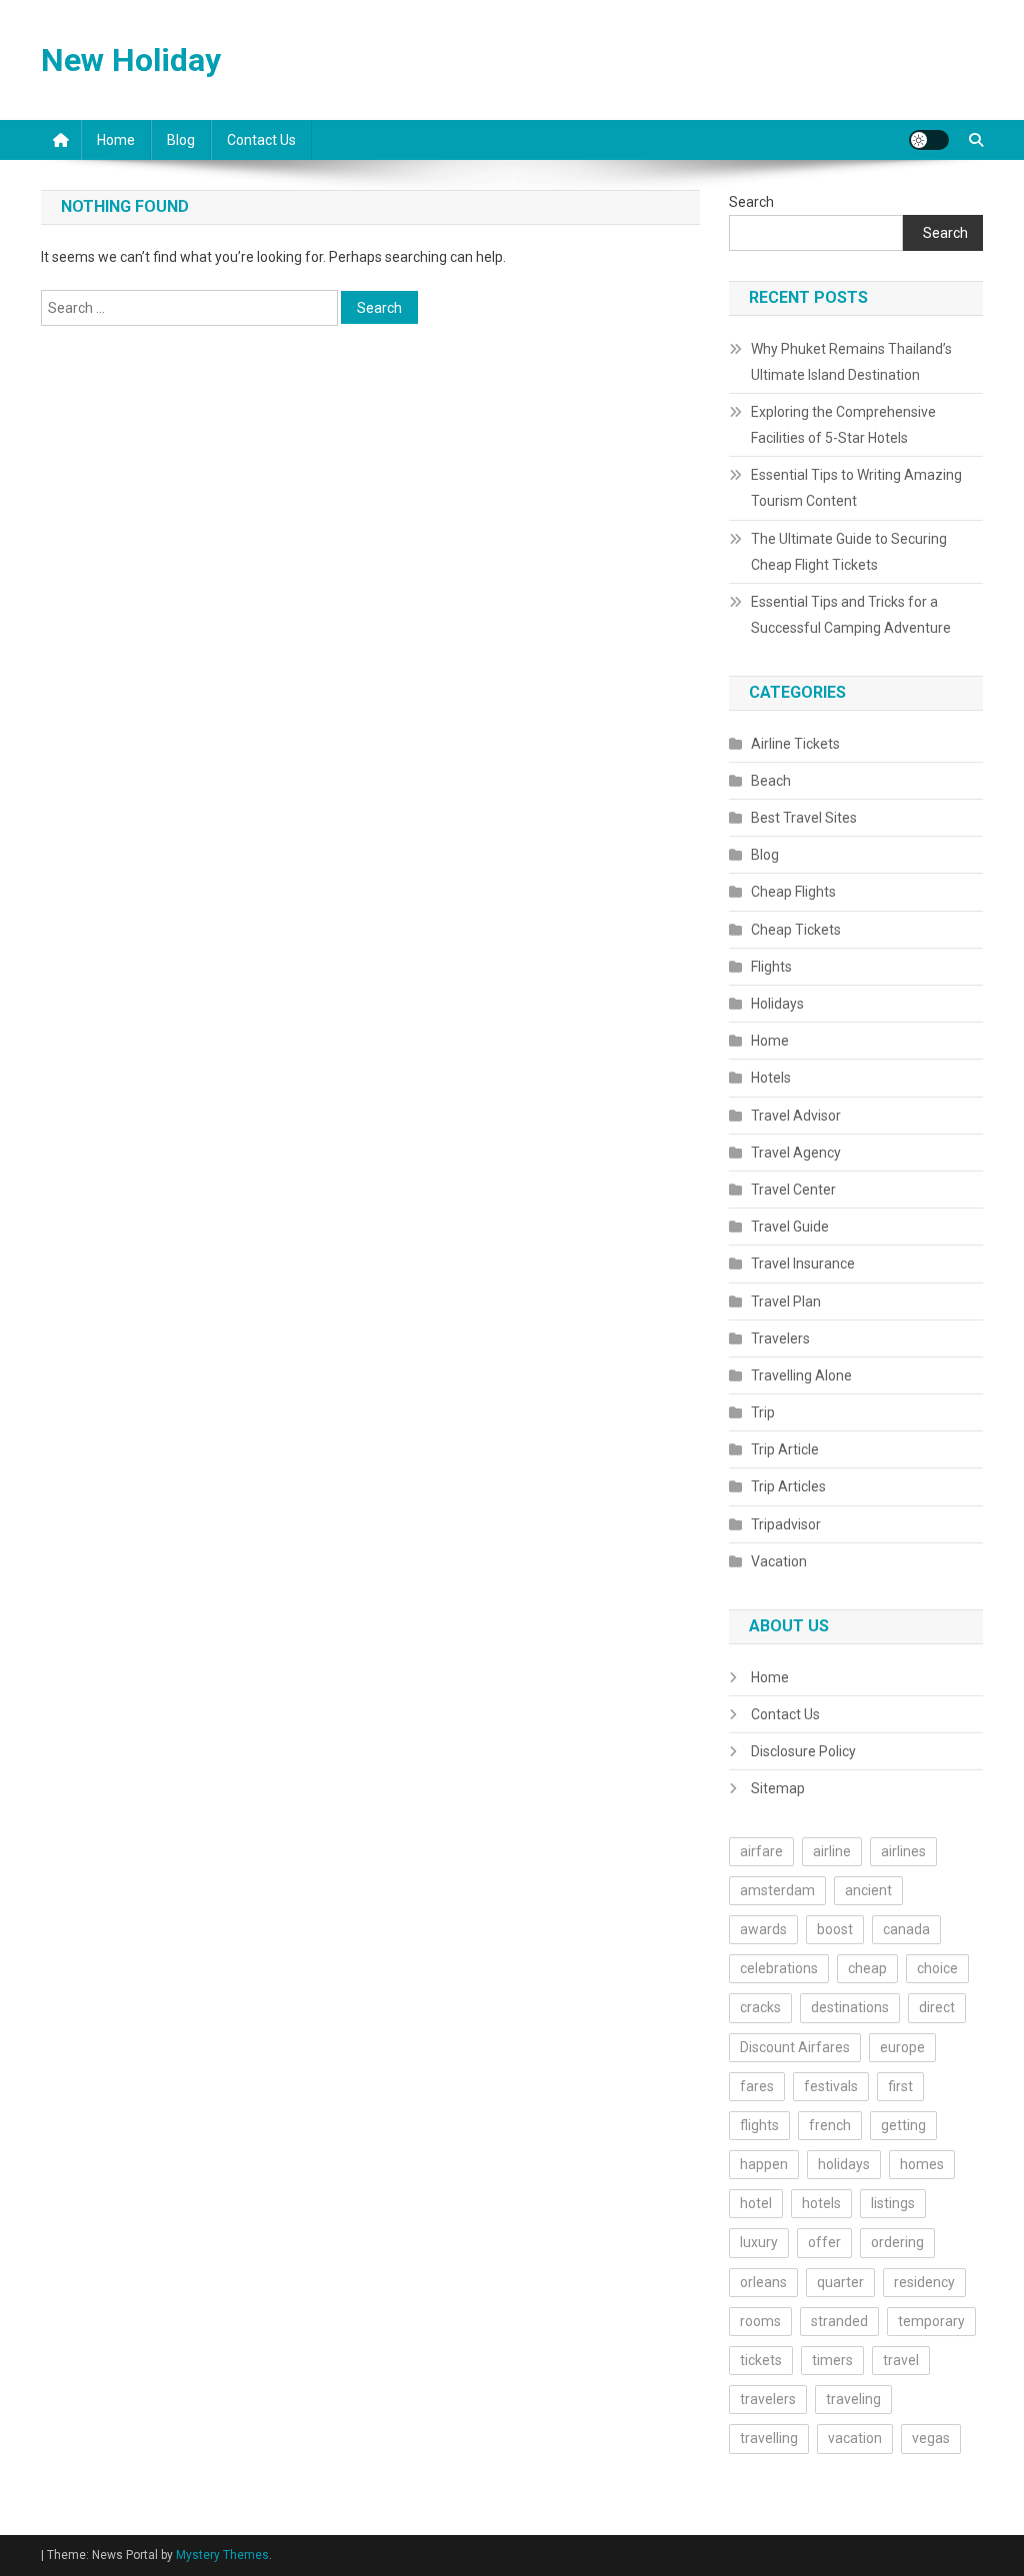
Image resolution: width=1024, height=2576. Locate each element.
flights (759, 2125)
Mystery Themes (222, 2555)
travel (901, 2360)
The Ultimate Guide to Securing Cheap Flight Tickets (849, 552)
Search (751, 202)
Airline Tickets (795, 744)
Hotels (771, 1078)
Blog (181, 140)
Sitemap (778, 1788)
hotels (821, 2203)
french (830, 2125)
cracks (760, 2007)
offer (824, 2242)
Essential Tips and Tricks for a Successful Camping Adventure (851, 615)
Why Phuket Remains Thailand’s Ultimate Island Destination (851, 362)
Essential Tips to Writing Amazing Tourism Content (856, 488)
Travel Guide (790, 1227)
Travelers (780, 1338)
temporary (931, 2321)
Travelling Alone (801, 1375)
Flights (771, 967)
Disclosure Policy (803, 1751)
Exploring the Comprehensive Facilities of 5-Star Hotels (843, 425)
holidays (844, 2164)
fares (757, 2086)
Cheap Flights (793, 892)
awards (763, 1929)
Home (116, 140)
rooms (760, 2321)
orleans (763, 2282)
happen (764, 2164)
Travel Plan (786, 1301)
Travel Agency (796, 1153)
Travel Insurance (803, 1264)
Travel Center (793, 1190)
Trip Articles (788, 1486)
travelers (768, 2399)
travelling (769, 2438)
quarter (840, 2282)
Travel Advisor (796, 1116)
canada (906, 1929)
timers (832, 2360)
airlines (903, 1851)
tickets (761, 2360)
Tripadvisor (786, 1524)
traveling (853, 2399)
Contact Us (261, 140)
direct (937, 2007)
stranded (839, 2321)
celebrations (779, 1968)
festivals (831, 2086)
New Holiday (131, 60)
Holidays (777, 1004)
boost (835, 1929)
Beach (771, 781)
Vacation (779, 1561)
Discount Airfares (795, 2047)
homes (922, 2164)
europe (902, 2047)
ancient (868, 1890)
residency (924, 2282)
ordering (897, 2242)
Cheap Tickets (796, 930)
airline (832, 1851)
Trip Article (785, 1449)
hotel (756, 2203)
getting (903, 2125)
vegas (931, 2438)
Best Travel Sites (804, 818)
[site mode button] (929, 140)
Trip (763, 1412)
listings (893, 2203)
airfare (761, 1851)
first (900, 2086)
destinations (850, 2007)
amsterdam (777, 1890)
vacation (855, 2438)
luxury (759, 2242)
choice (937, 1968)
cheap (867, 1968)
